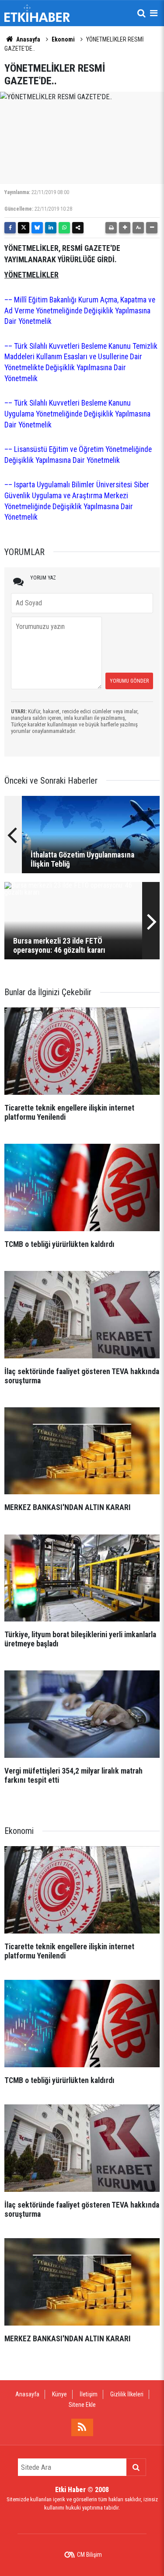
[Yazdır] (111, 228)
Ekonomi (63, 39)
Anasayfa (28, 39)
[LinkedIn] (51, 228)
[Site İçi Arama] (141, 13)
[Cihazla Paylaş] (78, 228)
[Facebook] (10, 228)
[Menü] (154, 13)
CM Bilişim (89, 2555)
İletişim (89, 2394)
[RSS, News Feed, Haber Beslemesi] (82, 2427)
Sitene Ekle (82, 2405)
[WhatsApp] (64, 228)
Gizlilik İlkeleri (127, 2394)
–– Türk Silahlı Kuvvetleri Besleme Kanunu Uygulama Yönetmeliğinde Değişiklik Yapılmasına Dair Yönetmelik (77, 414)
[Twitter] (24, 228)
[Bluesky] (37, 228)
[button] (125, 228)
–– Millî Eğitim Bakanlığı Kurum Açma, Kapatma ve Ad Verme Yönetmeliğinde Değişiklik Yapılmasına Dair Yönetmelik (80, 311)
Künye (59, 2394)
